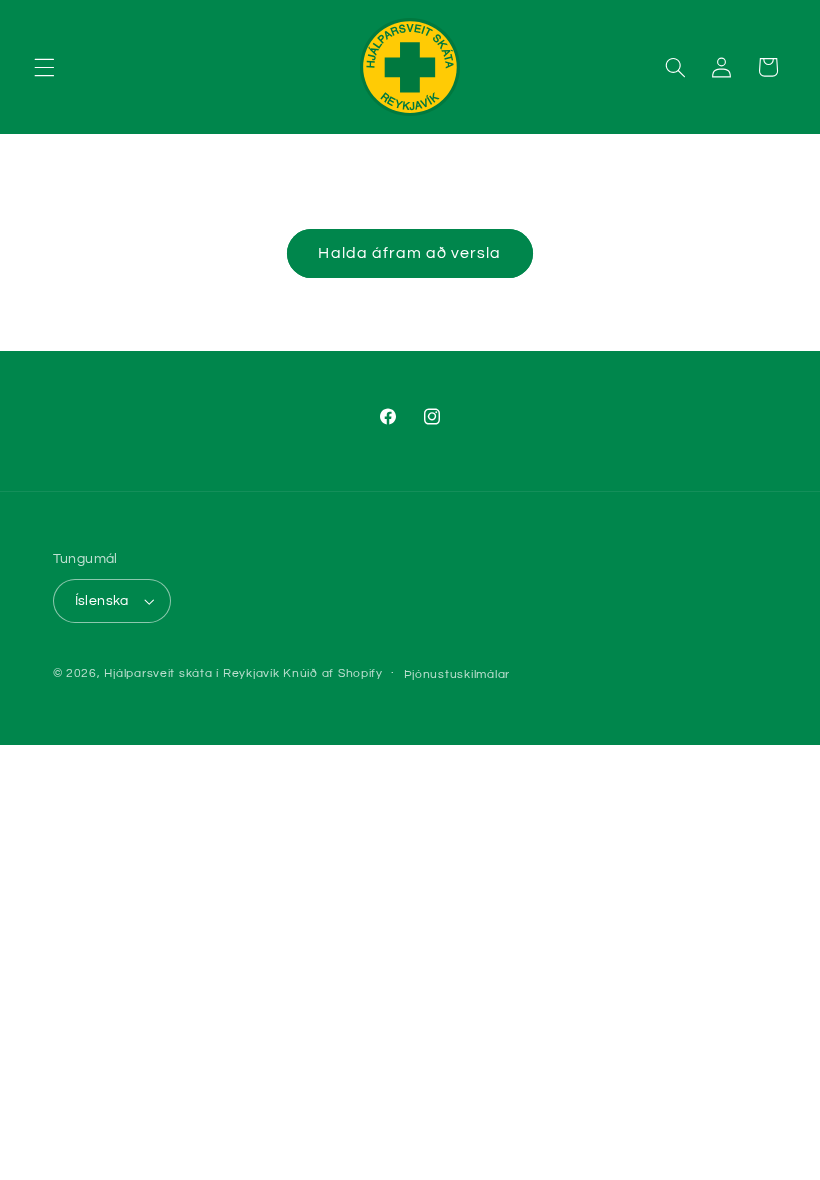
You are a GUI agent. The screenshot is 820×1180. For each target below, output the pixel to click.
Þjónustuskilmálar (457, 674)
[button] (44, 67)
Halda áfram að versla (409, 253)
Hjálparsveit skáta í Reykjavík (191, 673)
